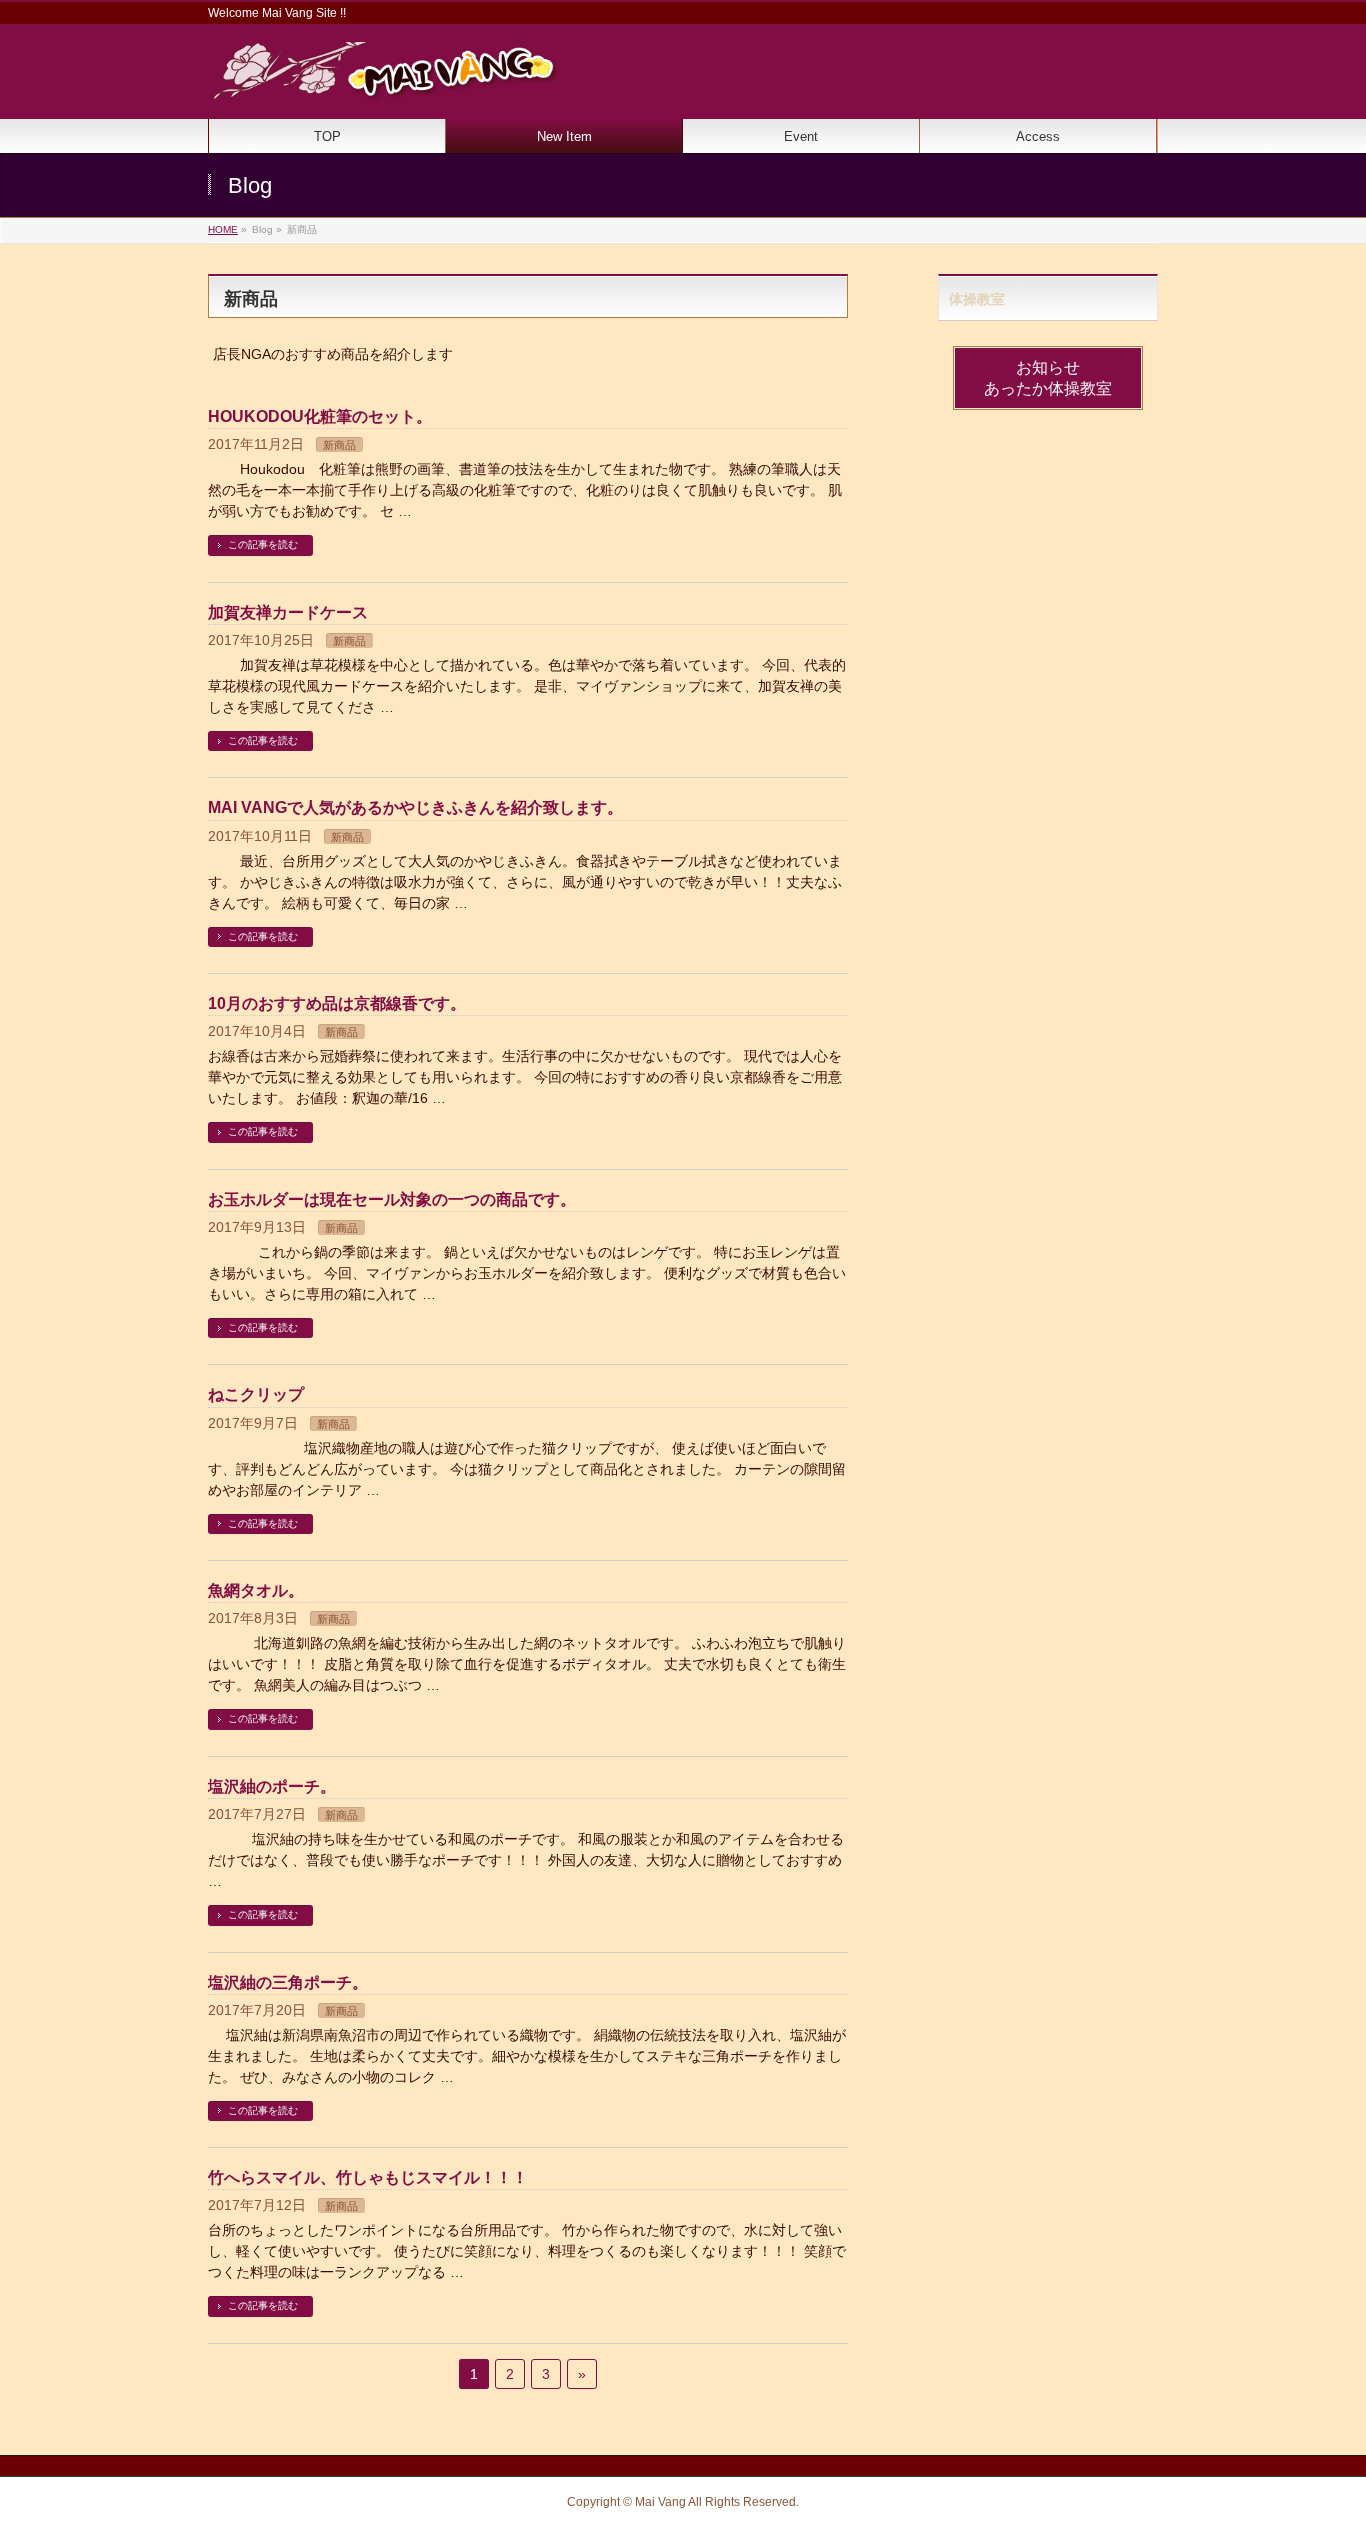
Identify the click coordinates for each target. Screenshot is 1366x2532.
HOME (223, 229)
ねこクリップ (256, 1394)
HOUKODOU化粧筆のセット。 (320, 416)
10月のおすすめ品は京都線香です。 (337, 1003)
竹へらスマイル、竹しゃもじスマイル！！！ (368, 2177)
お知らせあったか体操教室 (1048, 378)
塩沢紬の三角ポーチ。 (288, 1982)
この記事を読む (263, 544)
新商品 (339, 445)
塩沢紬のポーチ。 (272, 1786)
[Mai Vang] (384, 79)
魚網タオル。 (256, 1590)
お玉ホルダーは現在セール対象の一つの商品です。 (392, 1199)
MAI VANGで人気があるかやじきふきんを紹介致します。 (415, 807)
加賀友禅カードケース (288, 612)
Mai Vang (660, 2502)
